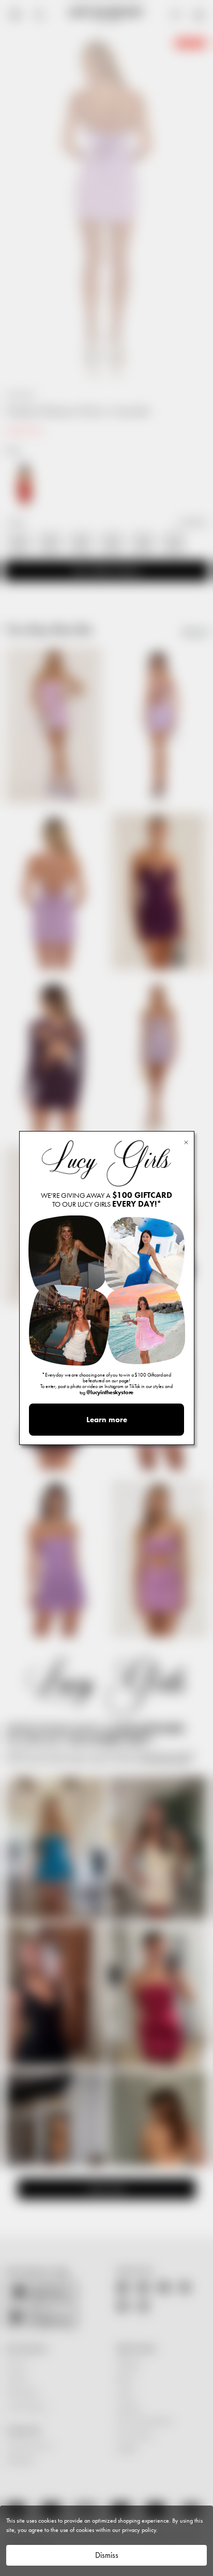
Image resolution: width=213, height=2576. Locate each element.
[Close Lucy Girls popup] (186, 1142)
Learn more (107, 1420)
